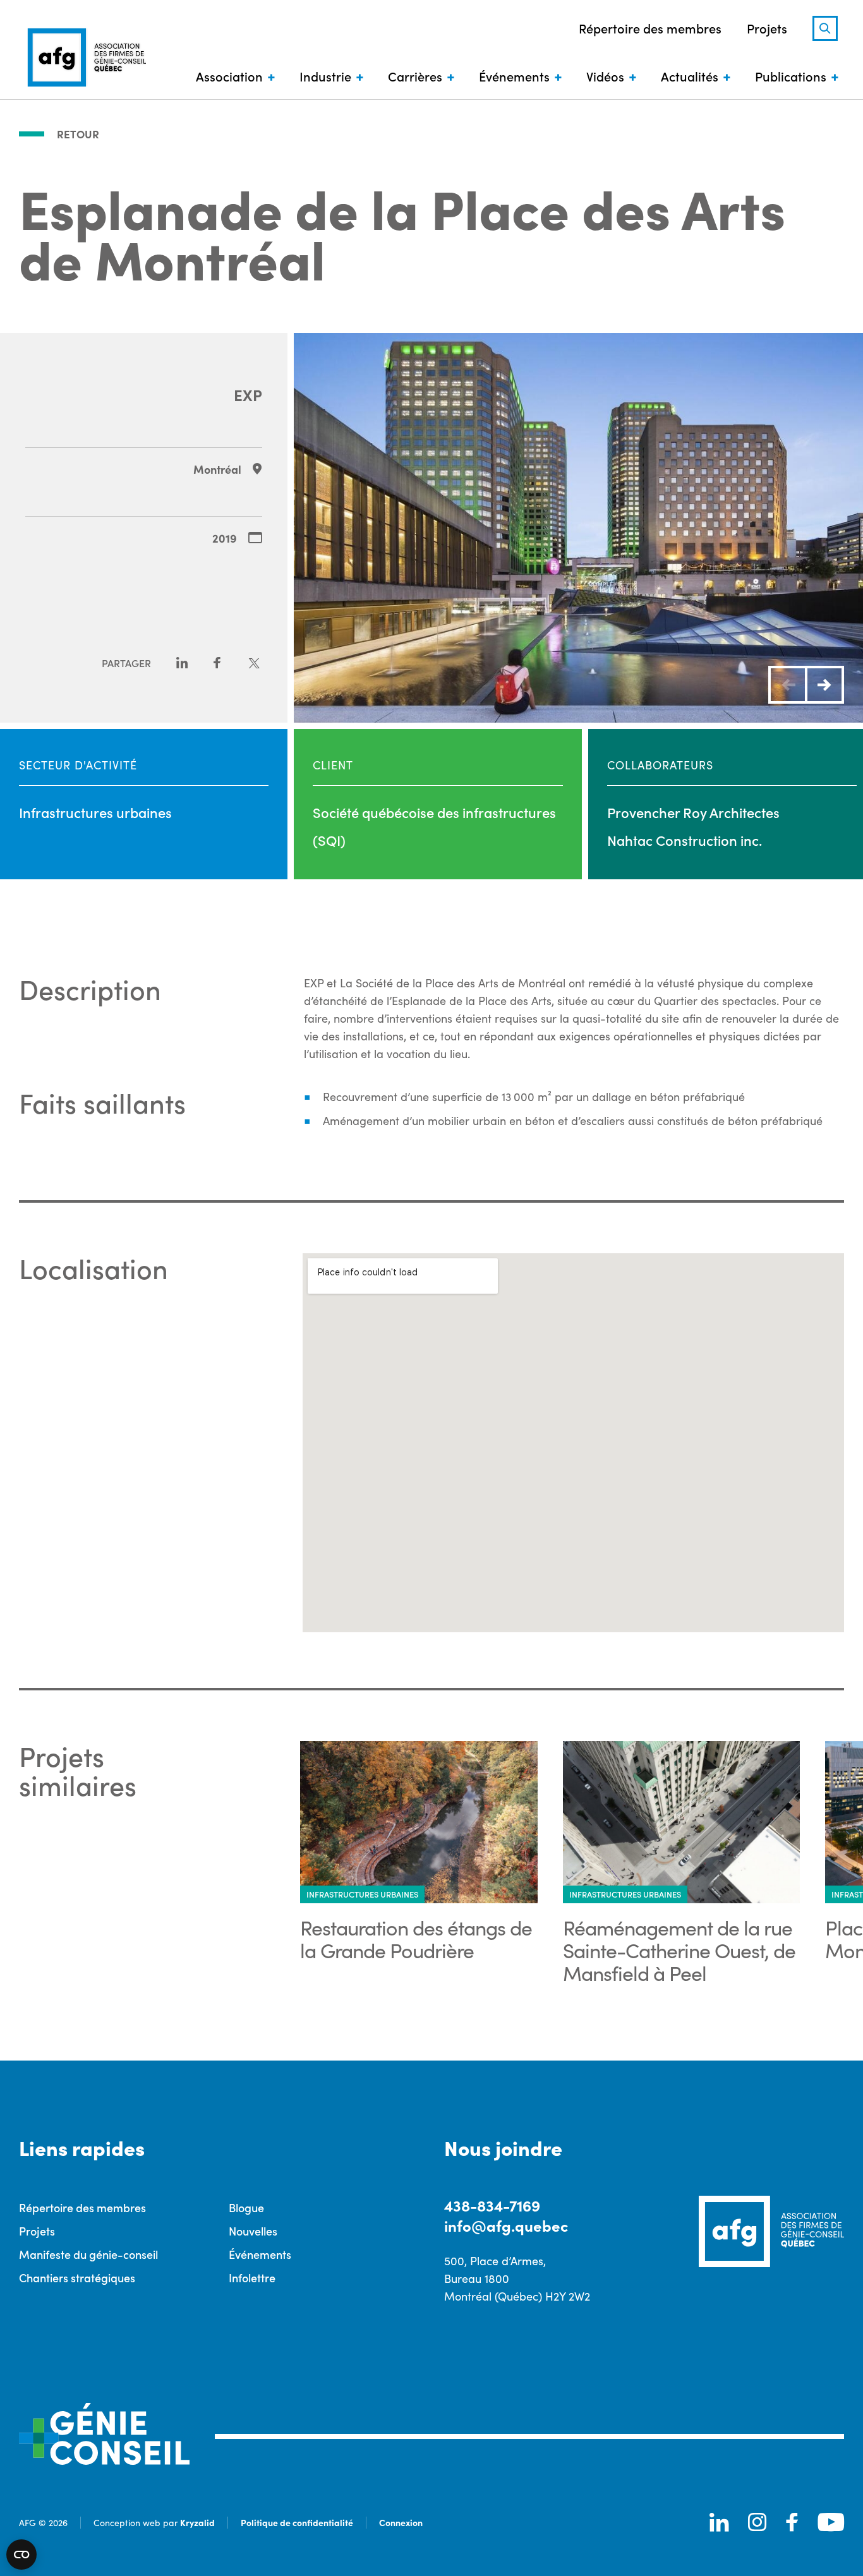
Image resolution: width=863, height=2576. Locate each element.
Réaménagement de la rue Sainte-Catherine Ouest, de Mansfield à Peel (679, 1950)
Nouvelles (253, 2231)
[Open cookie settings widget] (21, 2555)
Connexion (401, 2522)
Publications (791, 76)
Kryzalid (197, 2522)
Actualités (690, 76)
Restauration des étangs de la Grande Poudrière (416, 1939)
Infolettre (252, 2278)
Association (229, 76)
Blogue (246, 2207)
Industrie (325, 76)
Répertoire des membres (650, 28)
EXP (248, 394)
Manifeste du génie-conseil (88, 2254)
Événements (514, 76)
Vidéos (605, 76)
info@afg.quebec (506, 2225)
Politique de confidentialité (297, 2522)
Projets (767, 28)
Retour (78, 134)
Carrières (415, 76)
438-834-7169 (492, 2205)
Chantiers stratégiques (77, 2278)
